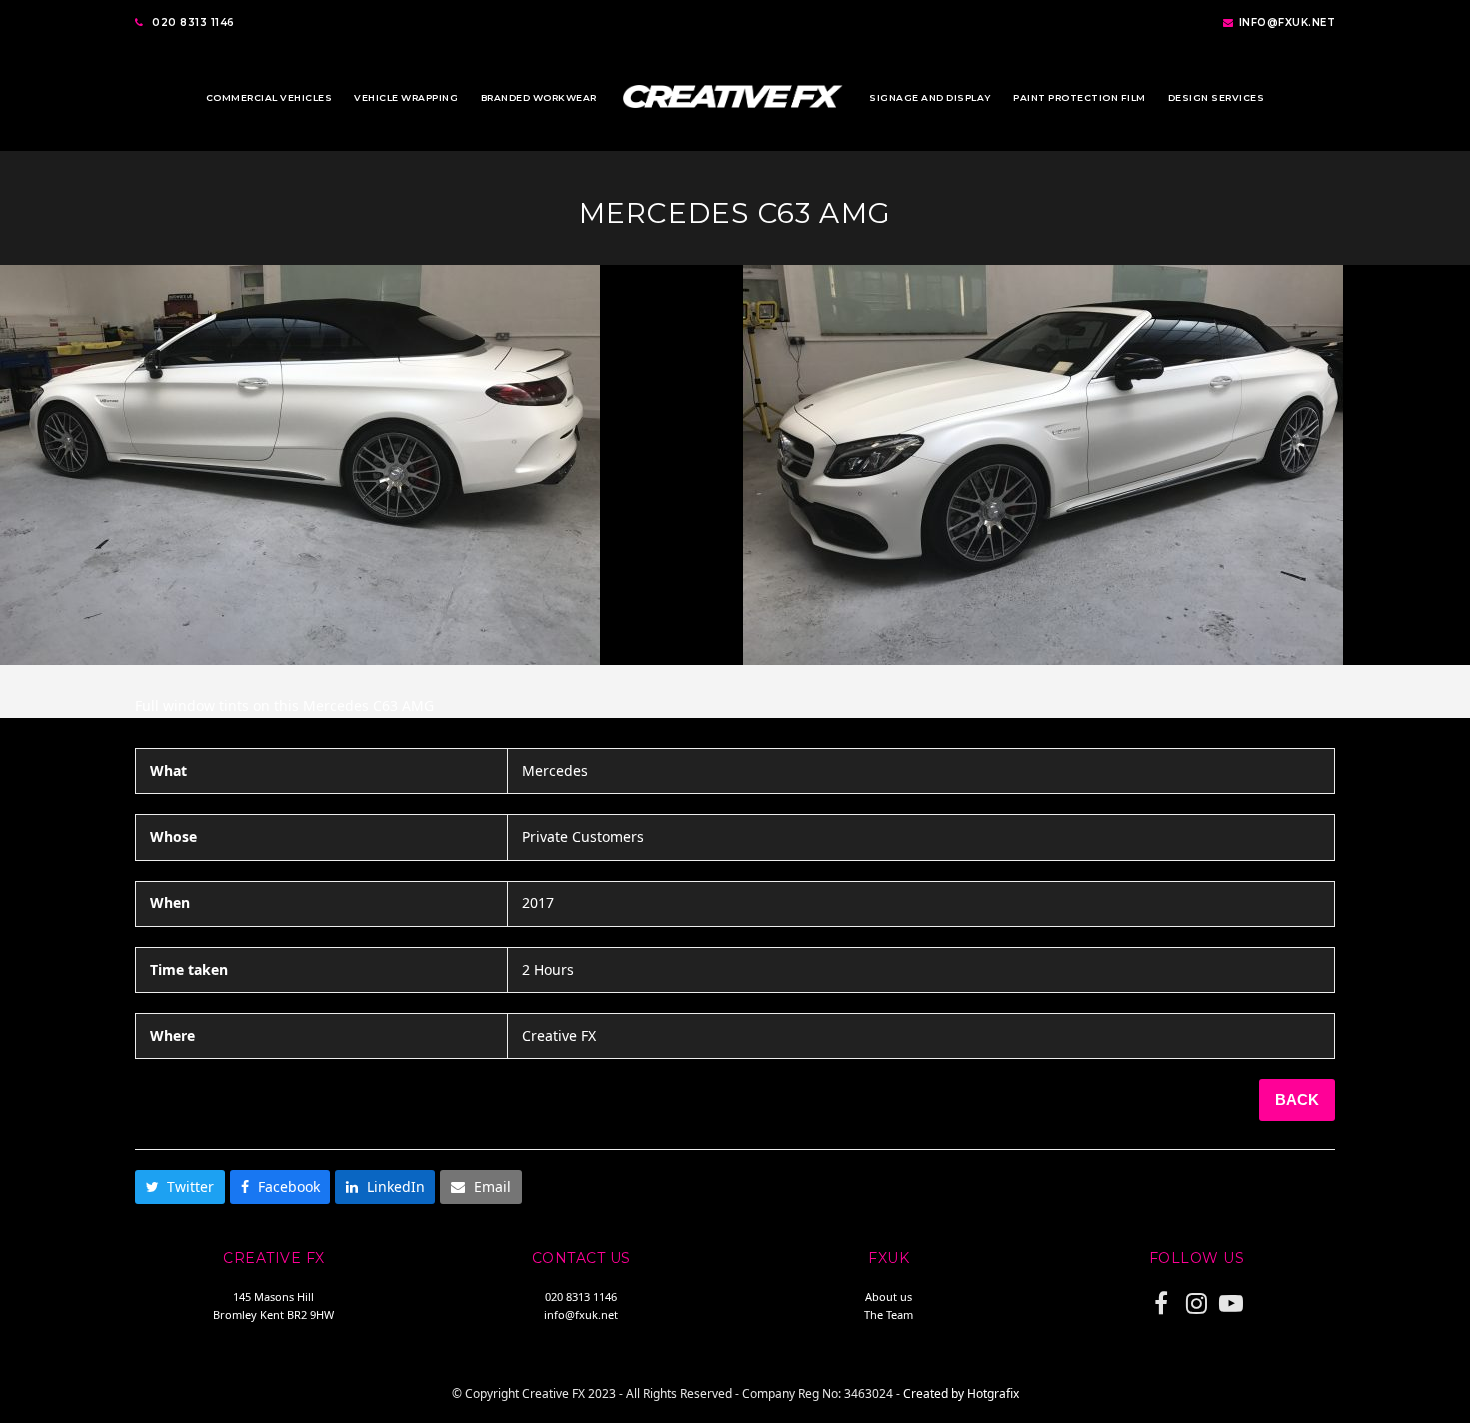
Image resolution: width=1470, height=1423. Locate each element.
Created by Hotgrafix (961, 1393)
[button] (180, 1187)
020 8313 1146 (193, 22)
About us (888, 1296)
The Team (888, 1314)
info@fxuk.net (1287, 22)
